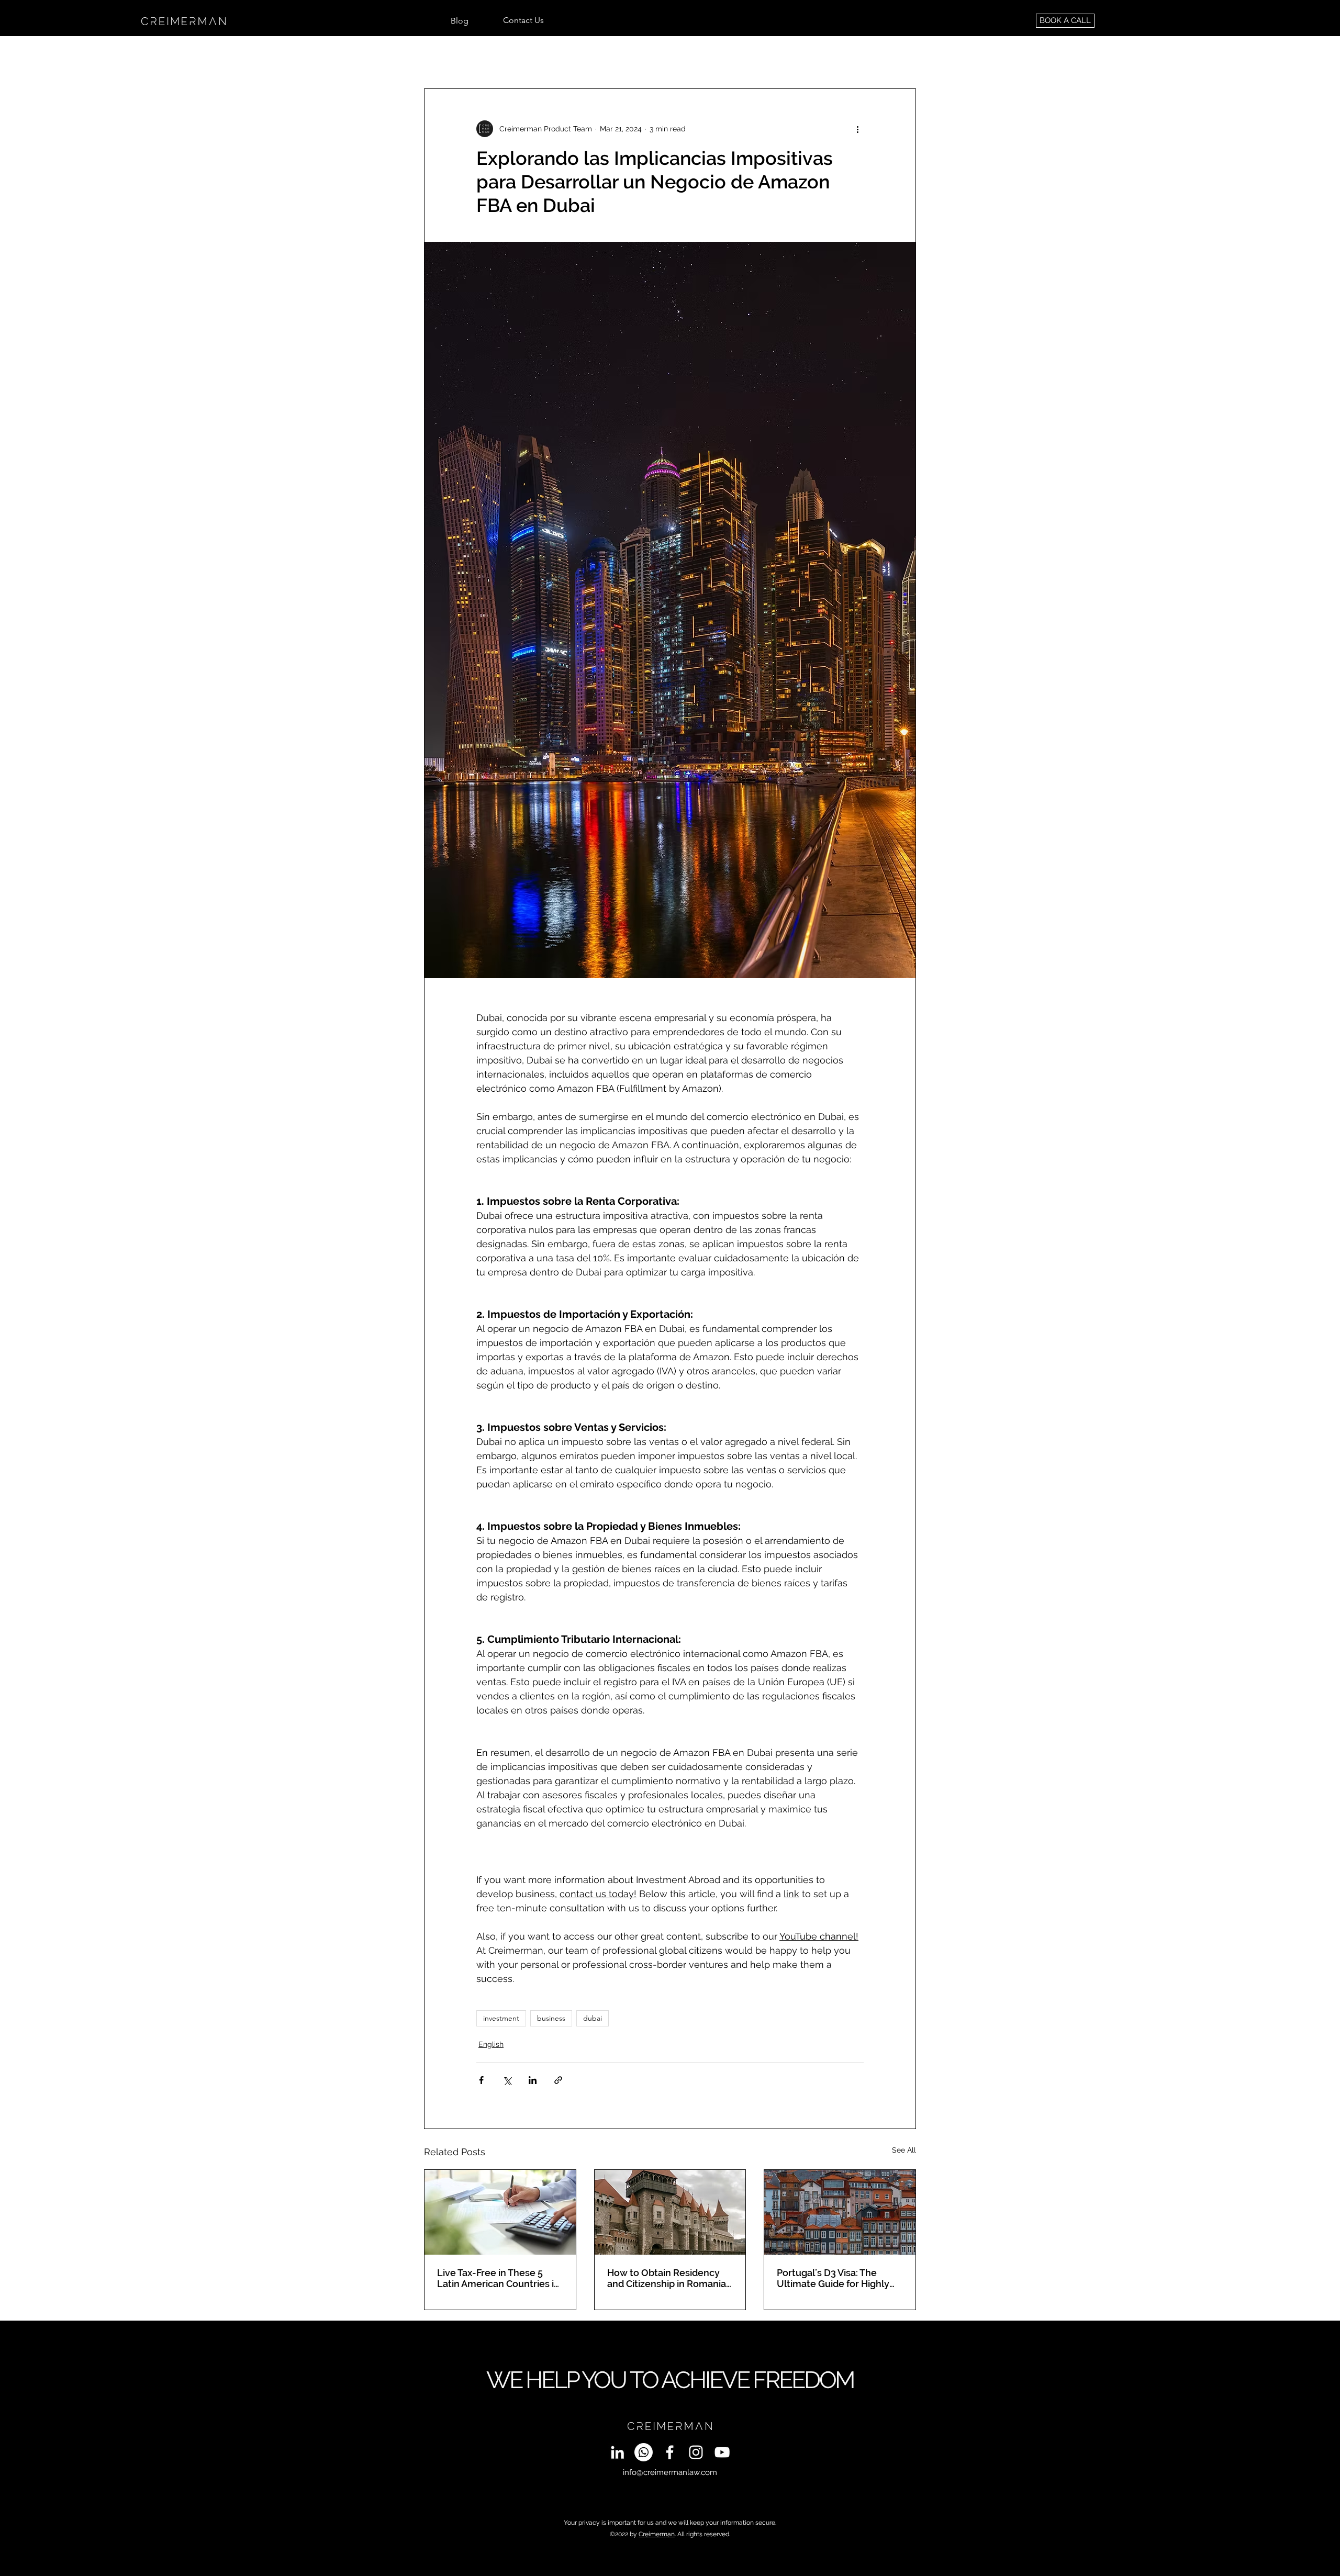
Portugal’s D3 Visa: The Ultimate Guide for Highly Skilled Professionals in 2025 (839, 2278)
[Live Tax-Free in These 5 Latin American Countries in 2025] (500, 2212)
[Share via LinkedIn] (533, 2080)
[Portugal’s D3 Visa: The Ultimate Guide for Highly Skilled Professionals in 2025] (840, 2212)
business (551, 2018)
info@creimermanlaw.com (670, 2472)
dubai (593, 2018)
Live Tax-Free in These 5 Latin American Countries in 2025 (498, 2278)
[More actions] (857, 129)
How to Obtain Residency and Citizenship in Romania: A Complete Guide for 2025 (668, 2278)
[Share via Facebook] (481, 2080)
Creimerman (657, 2534)
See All (904, 2150)
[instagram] (696, 2452)
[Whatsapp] (644, 2452)
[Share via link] (558, 2080)
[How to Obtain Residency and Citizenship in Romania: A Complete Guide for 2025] (670, 2212)
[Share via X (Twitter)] (507, 2080)
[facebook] (670, 2452)
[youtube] (722, 2452)
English (491, 2044)
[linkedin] (617, 2452)
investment (501, 2018)
